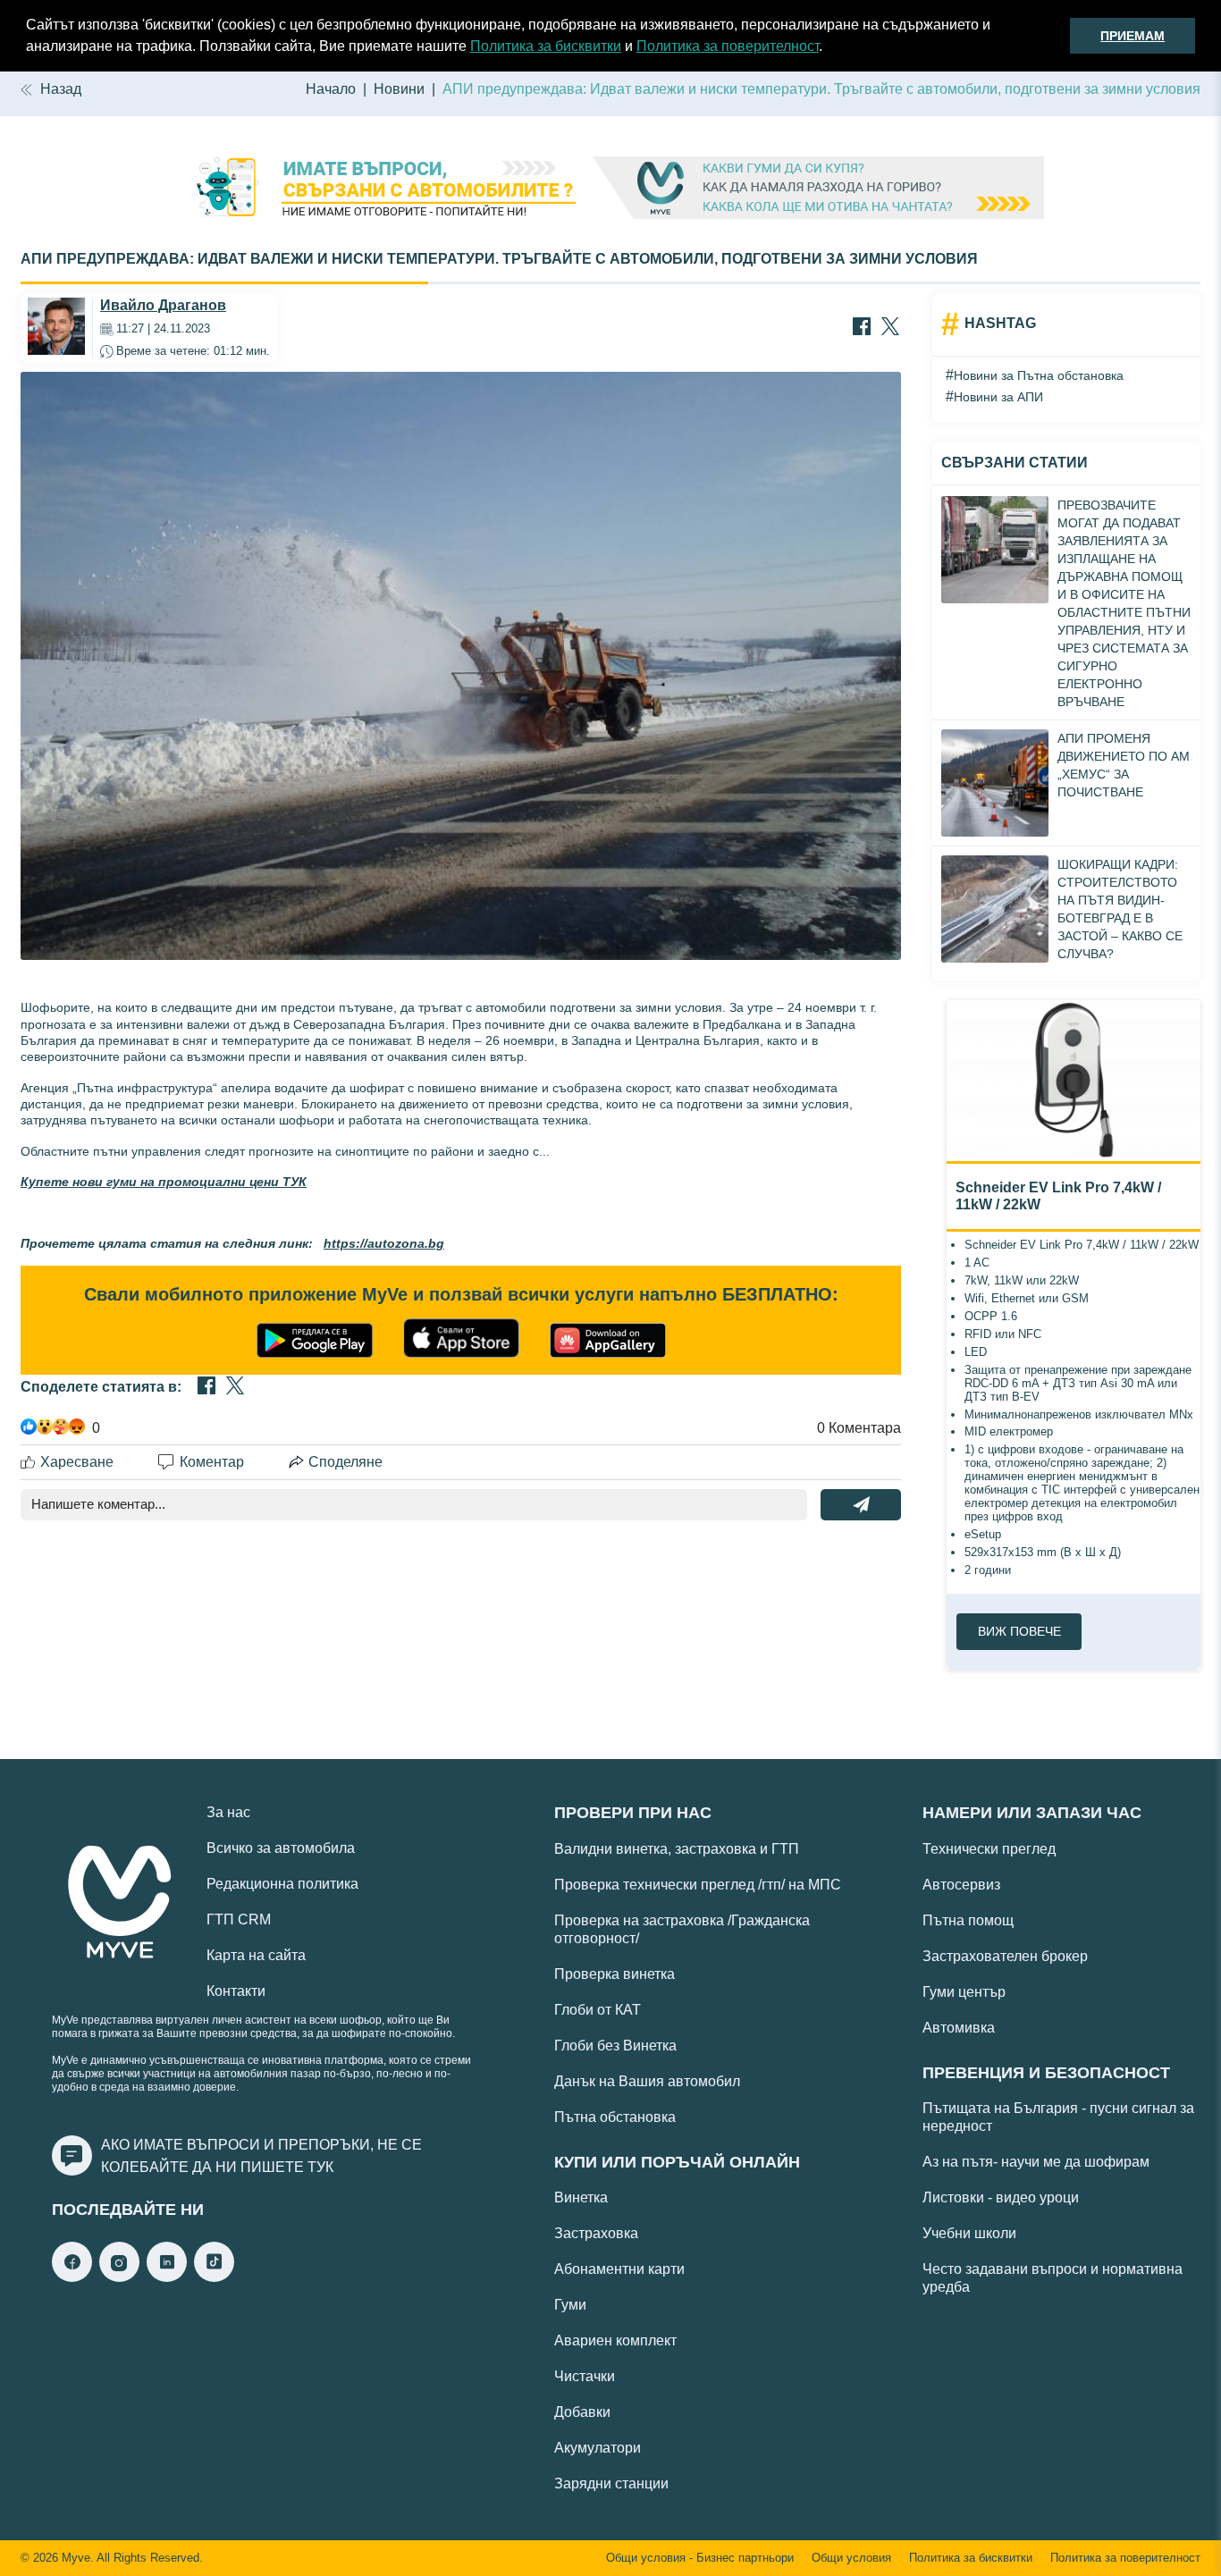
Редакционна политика (282, 1884)
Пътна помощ (968, 1920)
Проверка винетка (615, 1974)
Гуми (570, 2305)
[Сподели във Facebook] (862, 328)
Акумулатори (598, 2448)
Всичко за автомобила (281, 1848)
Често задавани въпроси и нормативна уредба (1053, 2278)
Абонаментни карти (619, 2269)
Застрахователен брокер (1005, 1956)
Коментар (212, 1462)
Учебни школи (969, 2233)
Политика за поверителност (728, 46)
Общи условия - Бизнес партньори (700, 2558)
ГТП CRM (239, 1919)
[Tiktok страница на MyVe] (214, 2277)
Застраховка (596, 2233)
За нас (228, 1812)
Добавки (582, 2412)
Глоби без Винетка (615, 2046)
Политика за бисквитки (546, 46)
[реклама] (610, 189)
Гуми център (964, 1992)
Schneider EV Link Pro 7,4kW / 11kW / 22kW (1058, 1195)
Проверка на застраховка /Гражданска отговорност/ (682, 1929)
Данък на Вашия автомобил (647, 2081)
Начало (331, 89)
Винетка (581, 2197)
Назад (61, 89)
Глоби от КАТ (598, 2010)
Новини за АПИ (998, 397)
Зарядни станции (611, 2483)
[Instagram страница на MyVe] (119, 2277)
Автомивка (959, 2028)
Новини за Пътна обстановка (1039, 375)
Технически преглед (989, 1849)
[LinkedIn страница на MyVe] (167, 2277)
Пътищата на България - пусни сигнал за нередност (1058, 2117)
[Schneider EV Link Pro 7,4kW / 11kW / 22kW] (1074, 1081)
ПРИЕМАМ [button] (1133, 36)
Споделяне (345, 1462)
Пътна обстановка (615, 2117)
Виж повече (1019, 1631)
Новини (399, 89)
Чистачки (585, 2376)
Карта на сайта (256, 1955)
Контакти (236, 1991)
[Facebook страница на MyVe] (72, 2277)
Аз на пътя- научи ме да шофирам (1036, 2162)
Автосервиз (961, 1885)
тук (320, 2167)
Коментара (859, 1428)
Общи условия (851, 2558)
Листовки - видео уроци (1001, 2197)
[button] (829, 48)
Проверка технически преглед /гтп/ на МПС (698, 1885)
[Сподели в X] (890, 328)
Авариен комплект (615, 2340)
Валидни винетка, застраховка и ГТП (677, 1849)
